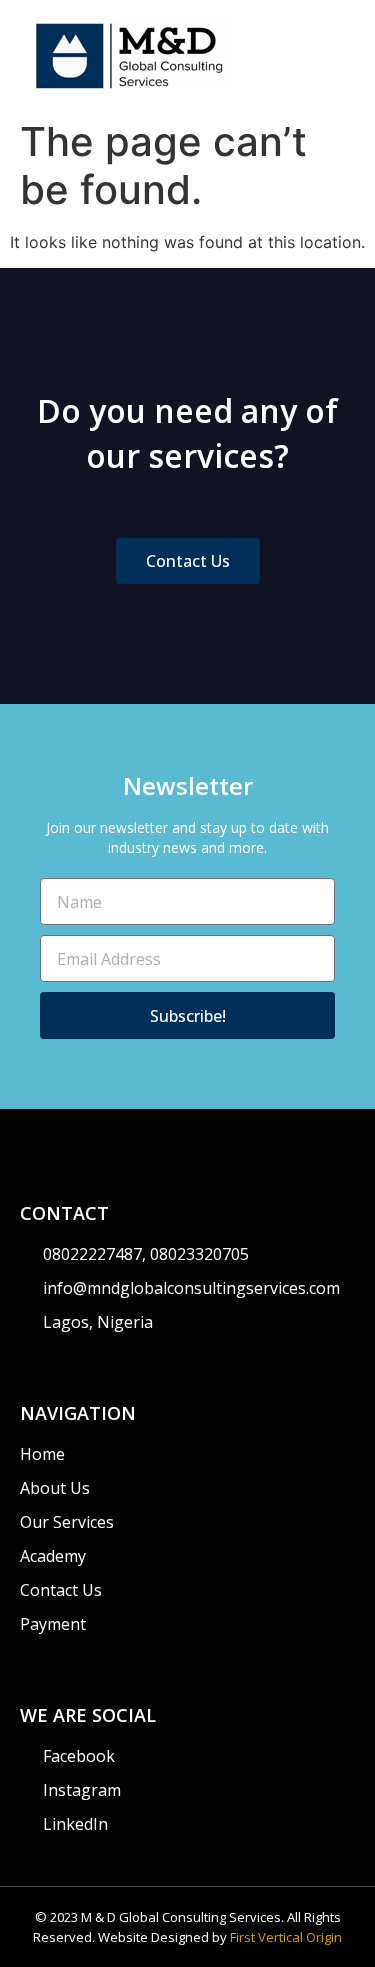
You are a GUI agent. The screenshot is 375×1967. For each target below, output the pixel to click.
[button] (341, 55)
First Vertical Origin (286, 1937)
